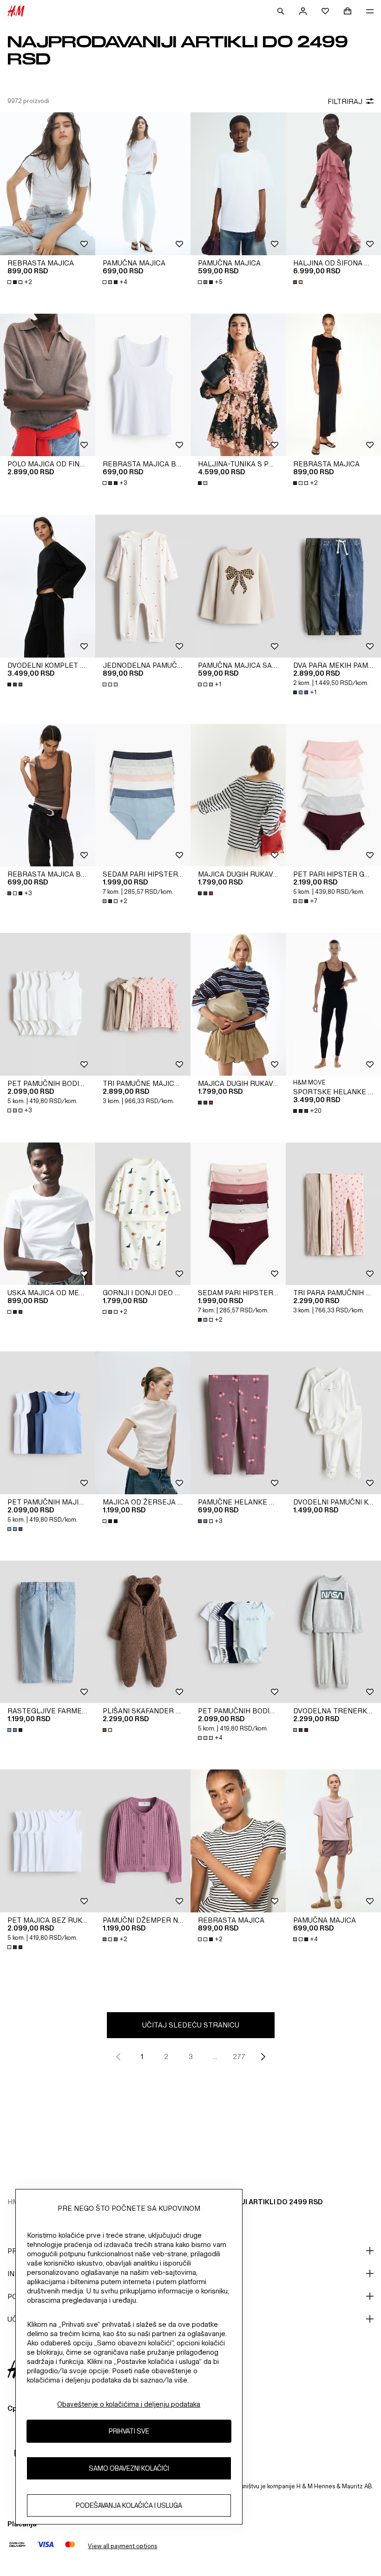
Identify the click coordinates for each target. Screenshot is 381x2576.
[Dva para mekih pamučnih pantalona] (333, 586)
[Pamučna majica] (143, 184)
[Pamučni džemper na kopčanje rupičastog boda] (143, 1841)
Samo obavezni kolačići (129, 2468)
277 (239, 2056)
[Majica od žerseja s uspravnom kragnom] (143, 1423)
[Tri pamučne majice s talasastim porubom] (143, 1004)
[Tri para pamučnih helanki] (333, 1214)
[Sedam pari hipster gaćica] (143, 795)
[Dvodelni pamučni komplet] (333, 1423)
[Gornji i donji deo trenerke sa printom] (143, 1214)
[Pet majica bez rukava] (48, 1841)
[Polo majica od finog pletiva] (48, 385)
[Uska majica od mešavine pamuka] (48, 1214)
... (215, 2056)
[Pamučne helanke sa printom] (238, 1423)
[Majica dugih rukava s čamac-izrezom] (238, 795)
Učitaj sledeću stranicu (191, 2025)
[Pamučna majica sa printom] (238, 586)
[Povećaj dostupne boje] (299, 282)
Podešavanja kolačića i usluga (129, 2505)
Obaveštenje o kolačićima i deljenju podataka (129, 2404)
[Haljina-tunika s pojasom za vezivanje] (238, 385)
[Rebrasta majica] (48, 184)
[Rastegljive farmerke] (48, 1632)
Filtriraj (345, 101)
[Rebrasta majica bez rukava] (143, 385)
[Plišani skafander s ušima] (143, 1632)
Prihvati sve (129, 2431)
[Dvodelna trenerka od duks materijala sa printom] (333, 1632)
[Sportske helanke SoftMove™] (333, 1004)
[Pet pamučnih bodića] (48, 1004)
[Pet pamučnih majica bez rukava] (48, 1423)
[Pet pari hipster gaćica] (333, 795)
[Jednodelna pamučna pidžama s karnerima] (143, 586)
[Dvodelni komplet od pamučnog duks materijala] (48, 586)
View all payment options (122, 2546)
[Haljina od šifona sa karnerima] (333, 184)
